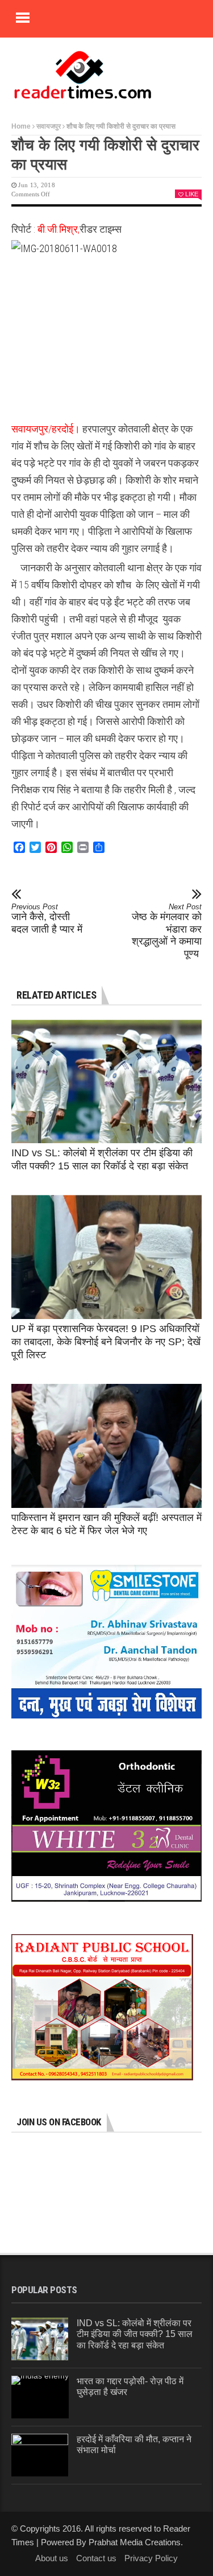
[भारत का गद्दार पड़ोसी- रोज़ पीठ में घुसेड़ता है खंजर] (40, 2397)
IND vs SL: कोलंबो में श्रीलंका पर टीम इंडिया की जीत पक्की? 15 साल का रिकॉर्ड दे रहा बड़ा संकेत (135, 2334)
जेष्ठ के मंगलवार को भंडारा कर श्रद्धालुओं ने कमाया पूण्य (167, 931)
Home (21, 126)
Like (192, 194)
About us (52, 2558)
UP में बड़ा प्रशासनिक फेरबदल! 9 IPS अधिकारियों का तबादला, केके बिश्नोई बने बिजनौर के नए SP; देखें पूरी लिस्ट (106, 1342)
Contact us (96, 2558)
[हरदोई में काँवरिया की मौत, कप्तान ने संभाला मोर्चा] (40, 2455)
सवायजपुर (49, 126)
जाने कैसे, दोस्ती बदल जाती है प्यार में (47, 919)
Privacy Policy (151, 2558)
